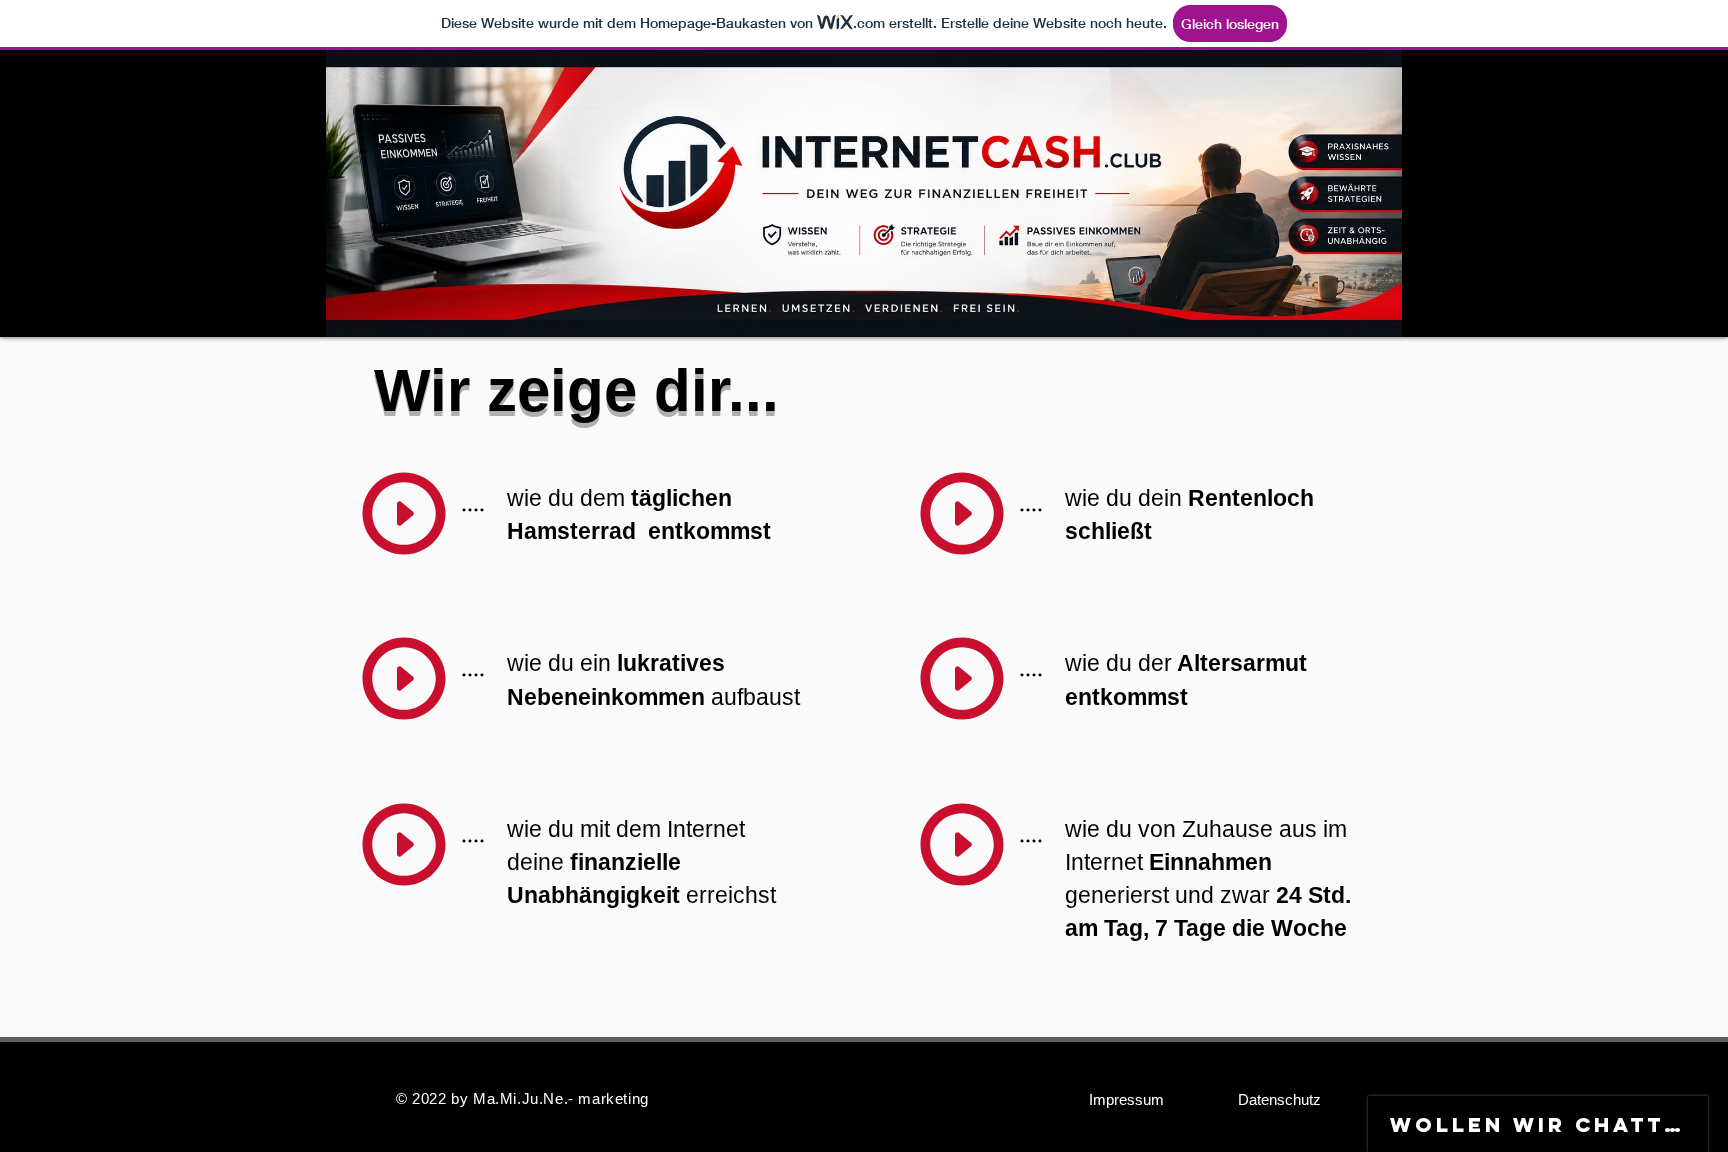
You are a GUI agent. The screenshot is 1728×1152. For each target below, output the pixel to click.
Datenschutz (1279, 1099)
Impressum (1126, 1099)
